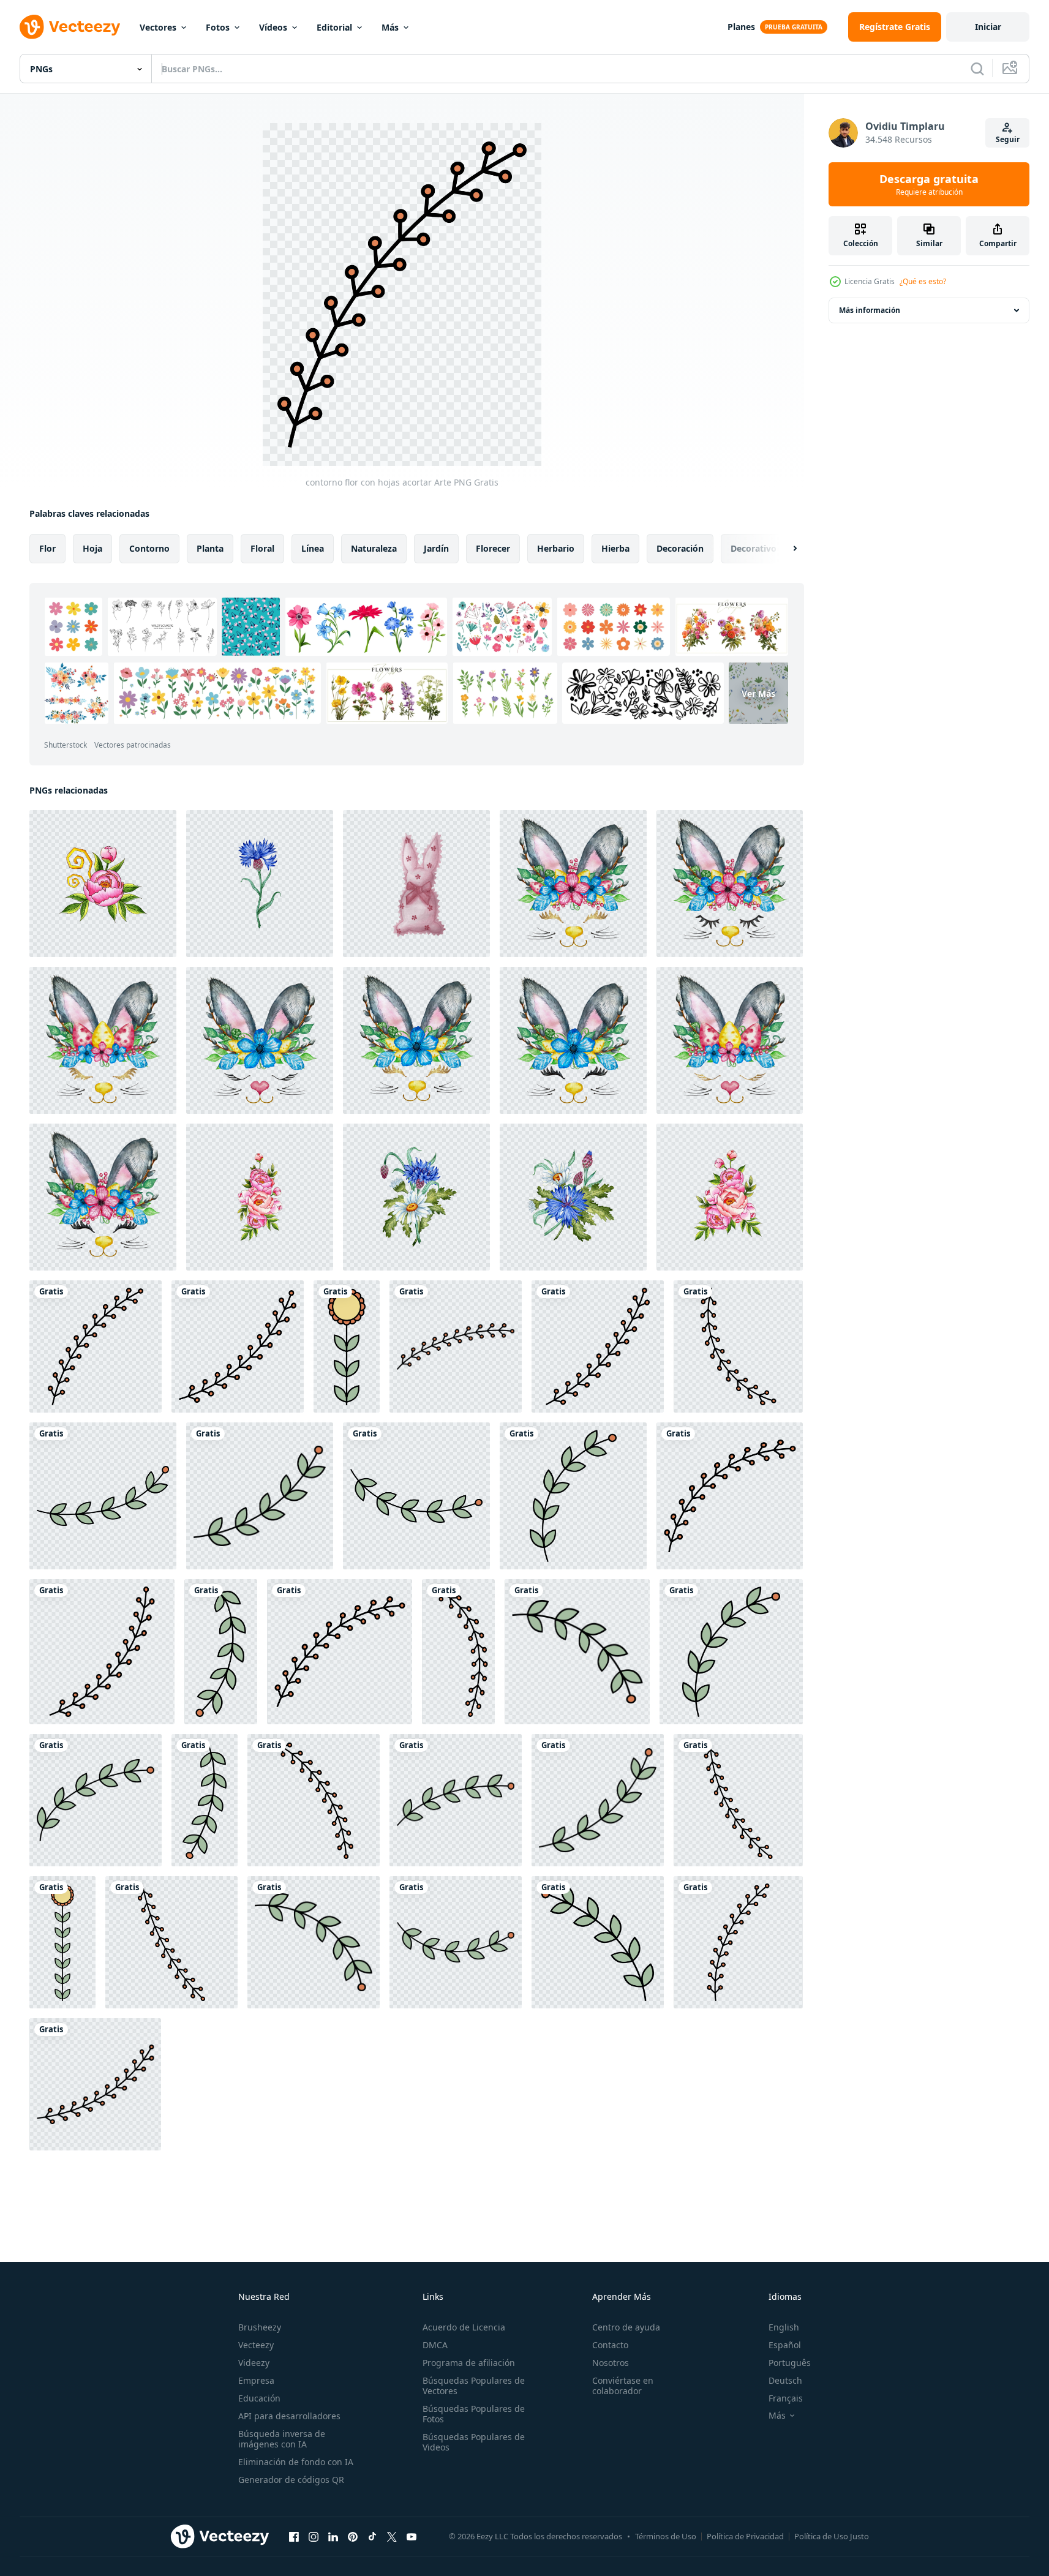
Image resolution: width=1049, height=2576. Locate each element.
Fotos (218, 27)
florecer (493, 548)
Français (786, 2398)
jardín (436, 548)
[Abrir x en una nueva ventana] (392, 2536)
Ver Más (758, 693)
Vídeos (273, 27)
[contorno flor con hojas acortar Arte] (96, 1346)
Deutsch (785, 2380)
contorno (149, 548)
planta (210, 548)
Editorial (334, 27)
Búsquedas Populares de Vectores (474, 2386)
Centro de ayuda (626, 2327)
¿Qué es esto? (923, 281)
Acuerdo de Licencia (464, 2327)
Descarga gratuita (929, 184)
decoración (680, 548)
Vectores (158, 27)
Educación (259, 2398)
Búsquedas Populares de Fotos (474, 2414)
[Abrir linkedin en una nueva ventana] (333, 2536)
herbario (556, 548)
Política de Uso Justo (832, 2536)
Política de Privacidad (745, 2536)
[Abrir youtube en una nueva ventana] (412, 2536)
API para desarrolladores (289, 2416)
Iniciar (988, 27)
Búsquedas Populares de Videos (474, 2442)
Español (785, 2345)
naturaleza (374, 548)
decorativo (754, 548)
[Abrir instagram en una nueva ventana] (314, 2536)
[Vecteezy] (70, 27)
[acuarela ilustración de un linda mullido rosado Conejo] (416, 884)
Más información (870, 310)
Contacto (610, 2345)
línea (313, 548)
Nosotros (611, 2363)
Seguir (1008, 139)
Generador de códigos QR (291, 2480)
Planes (741, 27)
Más (390, 27)
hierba (615, 548)
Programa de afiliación (469, 2363)
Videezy (254, 2363)
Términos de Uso (666, 2536)
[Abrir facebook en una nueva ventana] (294, 2536)
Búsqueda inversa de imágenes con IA (282, 2439)
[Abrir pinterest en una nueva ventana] (353, 2536)
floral (262, 548)
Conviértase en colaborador (623, 2386)
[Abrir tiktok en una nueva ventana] (372, 2536)
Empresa (256, 2380)
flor (47, 548)
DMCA (435, 2345)
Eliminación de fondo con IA (296, 2462)
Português (790, 2363)
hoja (92, 548)
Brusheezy (260, 2327)
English (784, 2327)
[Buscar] (977, 69)
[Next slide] (784, 549)
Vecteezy (256, 2345)
